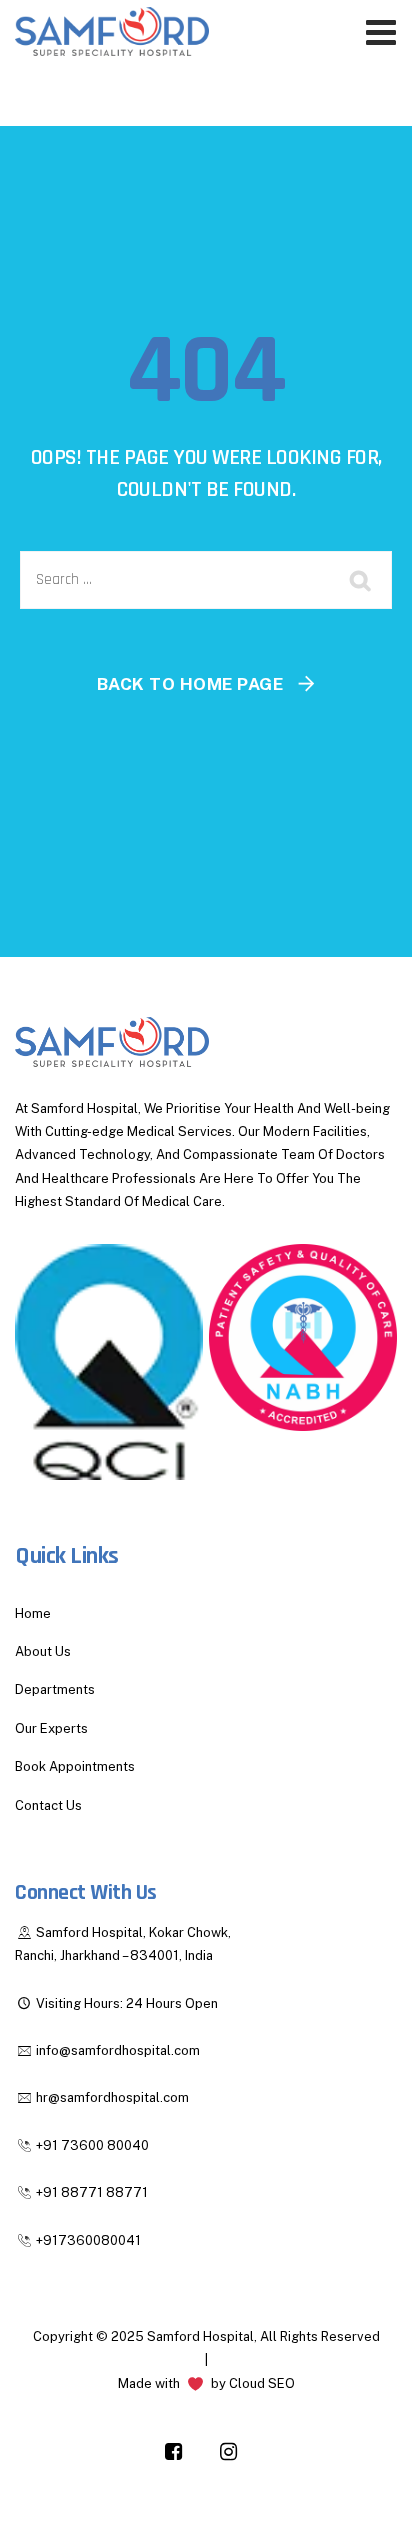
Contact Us (48, 1805)
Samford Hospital (200, 2336)
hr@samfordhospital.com (112, 2097)
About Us (43, 1651)
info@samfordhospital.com (118, 2050)
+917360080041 (88, 2240)
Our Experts (51, 1728)
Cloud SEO (262, 2383)
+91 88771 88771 (92, 2192)
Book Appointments (75, 1766)
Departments (55, 1689)
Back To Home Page (190, 684)
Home (33, 1613)
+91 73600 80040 (92, 2145)
